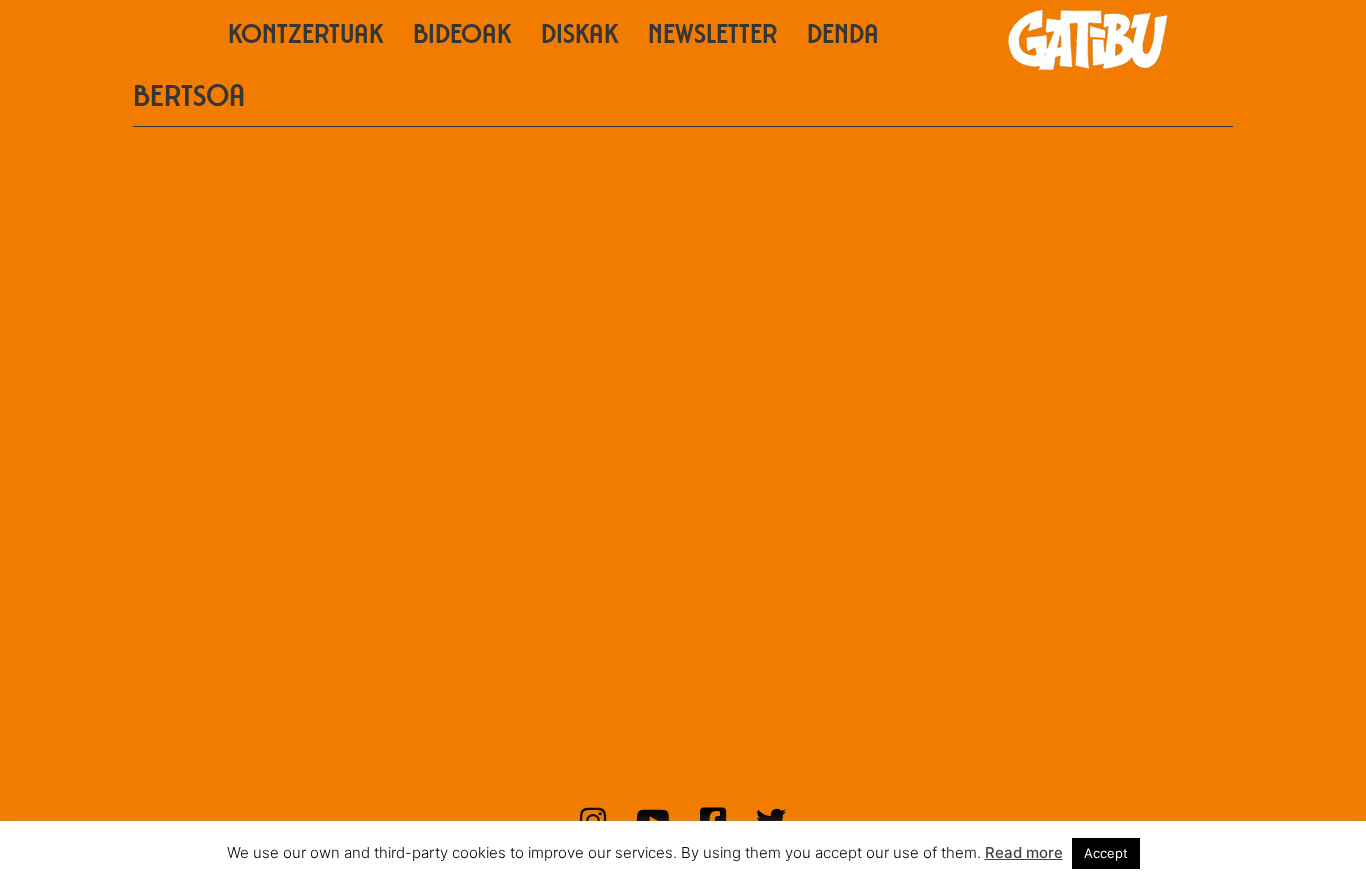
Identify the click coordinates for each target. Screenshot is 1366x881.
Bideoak (462, 37)
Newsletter (712, 37)
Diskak (579, 37)
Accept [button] (1106, 853)
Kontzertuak (305, 37)
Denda (843, 37)
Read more (1024, 852)
